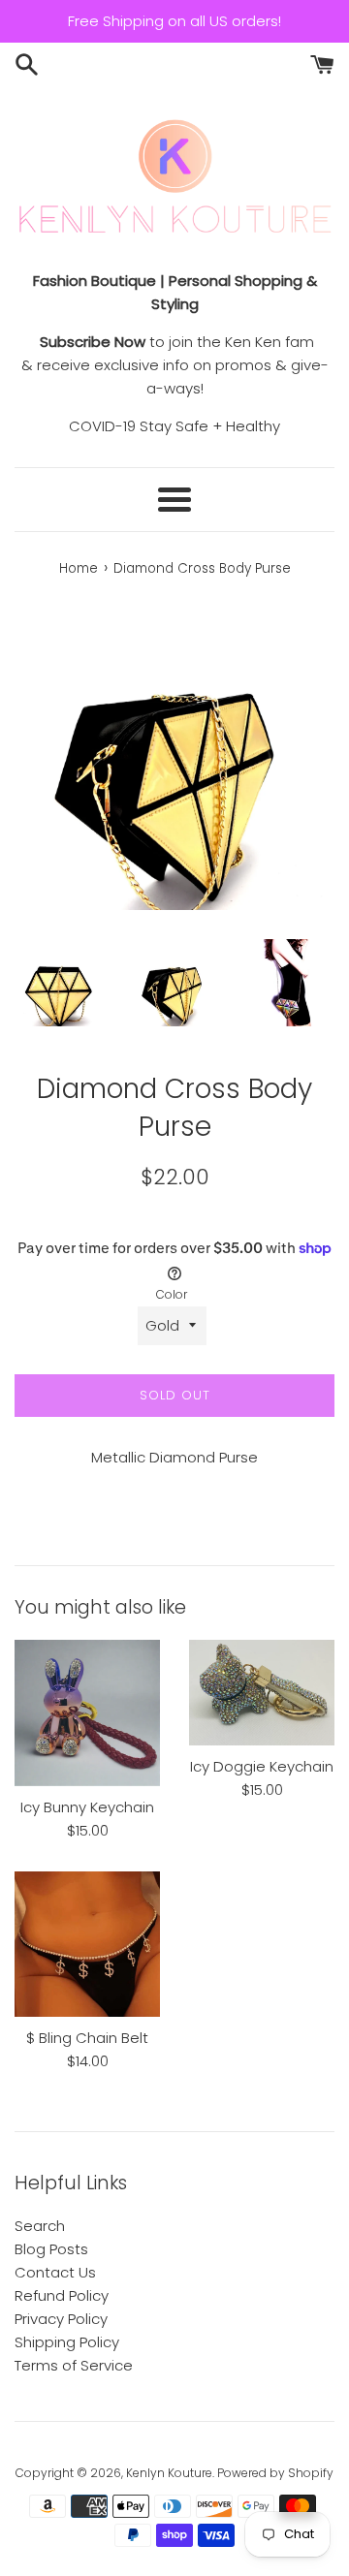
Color (172, 1294)
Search (40, 2226)
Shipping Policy (67, 2342)
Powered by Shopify (275, 2473)
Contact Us (55, 2272)
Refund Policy (62, 2295)
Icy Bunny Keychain (87, 1807)
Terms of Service (74, 2365)
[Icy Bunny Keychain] (87, 1713)
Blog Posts (51, 2249)
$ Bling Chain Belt (87, 2038)
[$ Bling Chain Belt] (87, 1944)
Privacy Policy (61, 2319)
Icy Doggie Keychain (262, 1766)
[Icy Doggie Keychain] (262, 1693)
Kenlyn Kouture (169, 2473)
